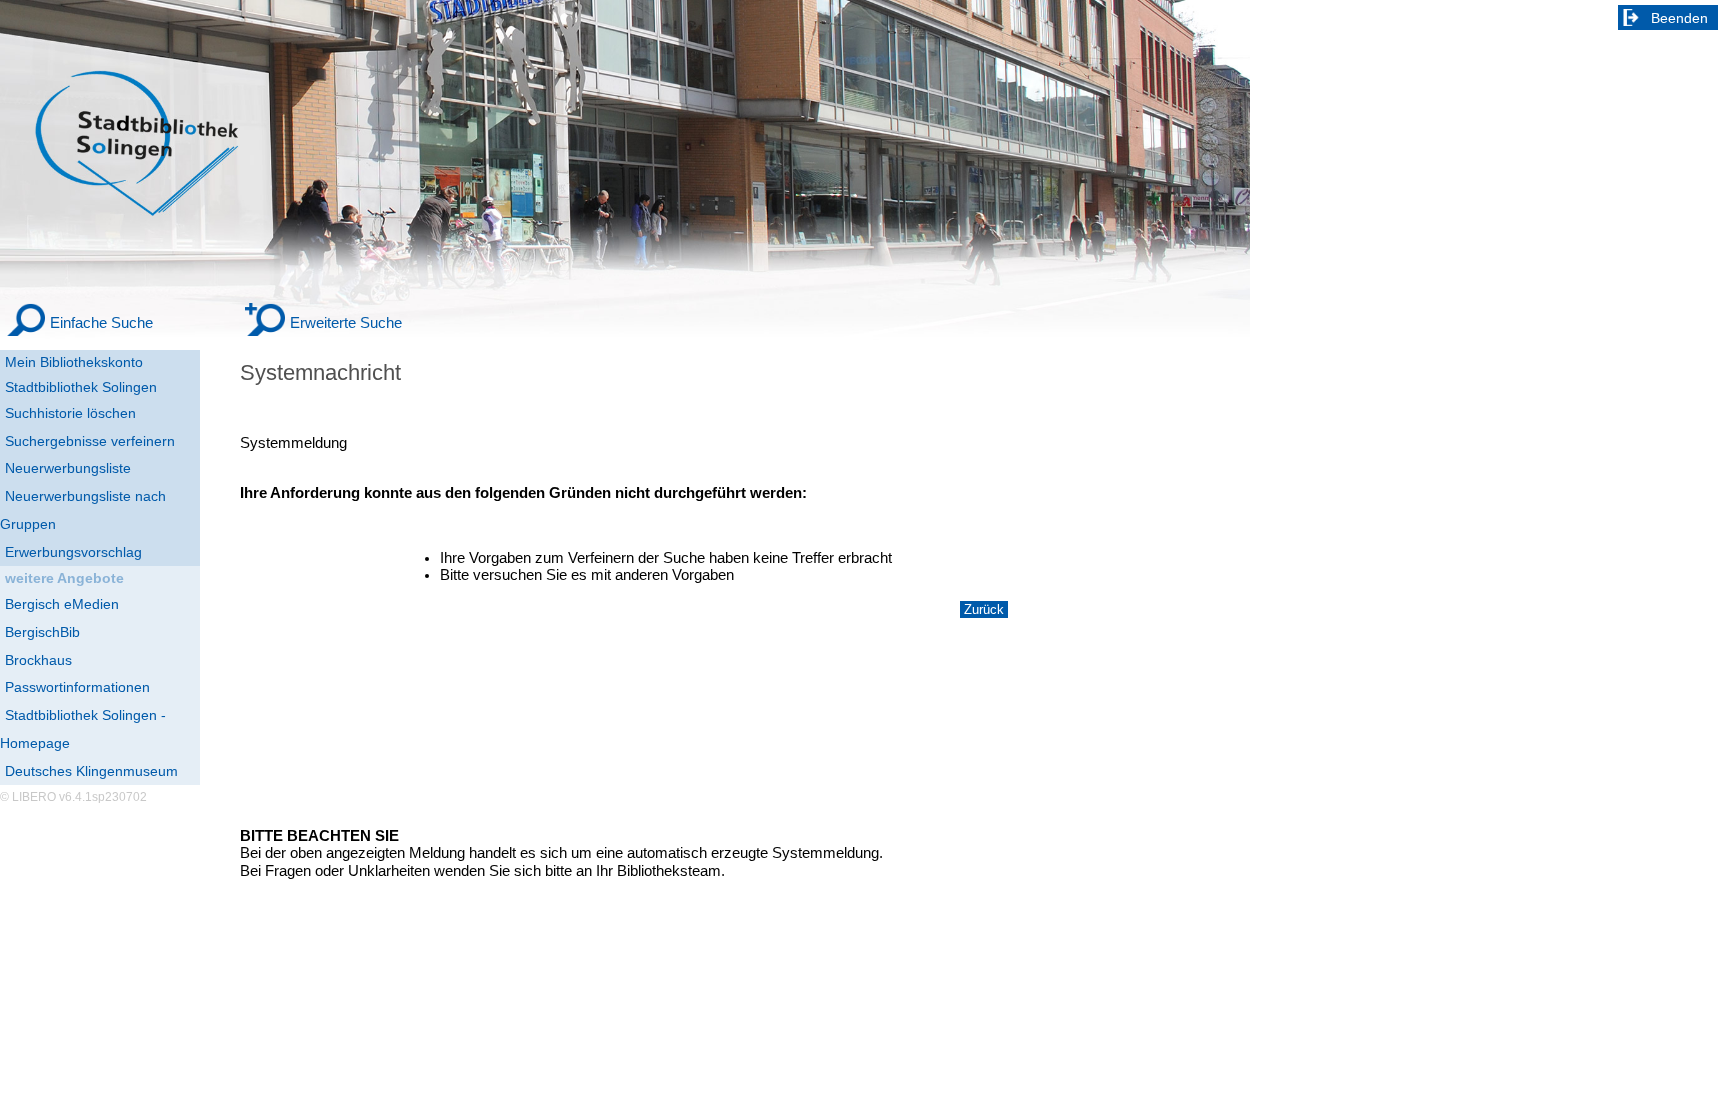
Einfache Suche (101, 322)
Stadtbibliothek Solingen (81, 387)
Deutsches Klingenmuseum (91, 771)
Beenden (1679, 18)
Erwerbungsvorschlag (73, 552)
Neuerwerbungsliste (68, 468)
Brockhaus (38, 660)
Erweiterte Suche (346, 322)
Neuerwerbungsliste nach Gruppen (83, 510)
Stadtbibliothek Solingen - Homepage (83, 729)
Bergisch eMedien (62, 604)
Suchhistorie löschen (70, 413)
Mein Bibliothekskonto (74, 362)
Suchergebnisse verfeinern (90, 441)
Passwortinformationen (77, 687)
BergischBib (42, 632)
